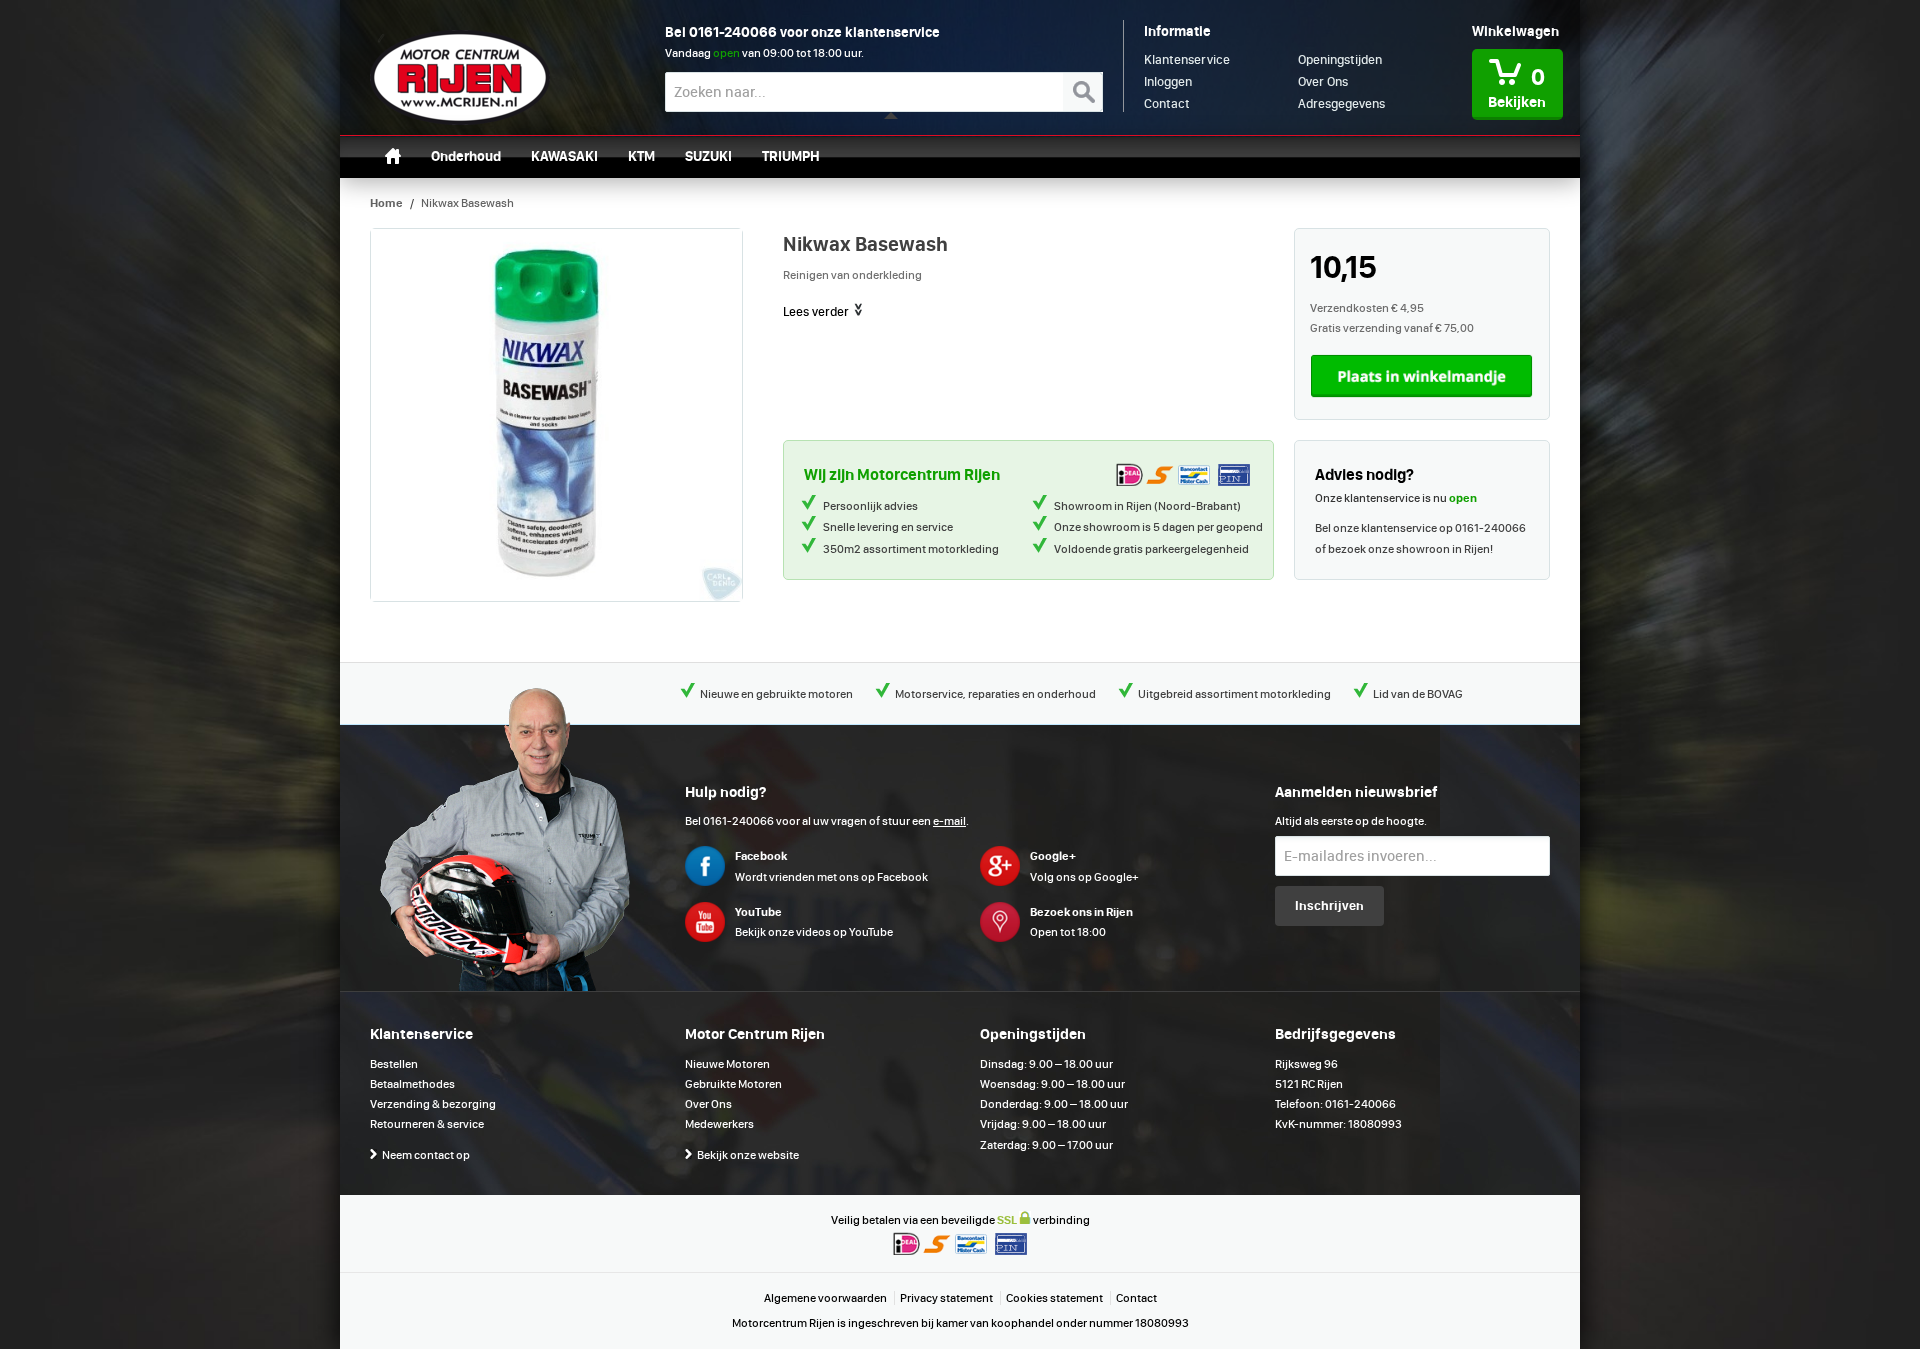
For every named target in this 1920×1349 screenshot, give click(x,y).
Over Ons (708, 1104)
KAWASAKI (564, 156)
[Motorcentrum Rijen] (460, 77)
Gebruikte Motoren (733, 1084)
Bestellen (394, 1064)
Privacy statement (946, 1298)
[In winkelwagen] (1422, 376)
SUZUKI (708, 156)
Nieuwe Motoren (727, 1064)
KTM (641, 156)
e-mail (949, 821)
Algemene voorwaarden (825, 1298)
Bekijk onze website (748, 1155)
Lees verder (817, 311)
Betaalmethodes (412, 1084)
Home (386, 203)
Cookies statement (1054, 1298)
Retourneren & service (427, 1124)
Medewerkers (719, 1124)
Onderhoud (466, 156)
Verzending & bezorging (433, 1104)
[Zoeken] (1083, 92)
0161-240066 (733, 32)
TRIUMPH (791, 156)
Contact (1136, 1298)
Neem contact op (426, 1155)
